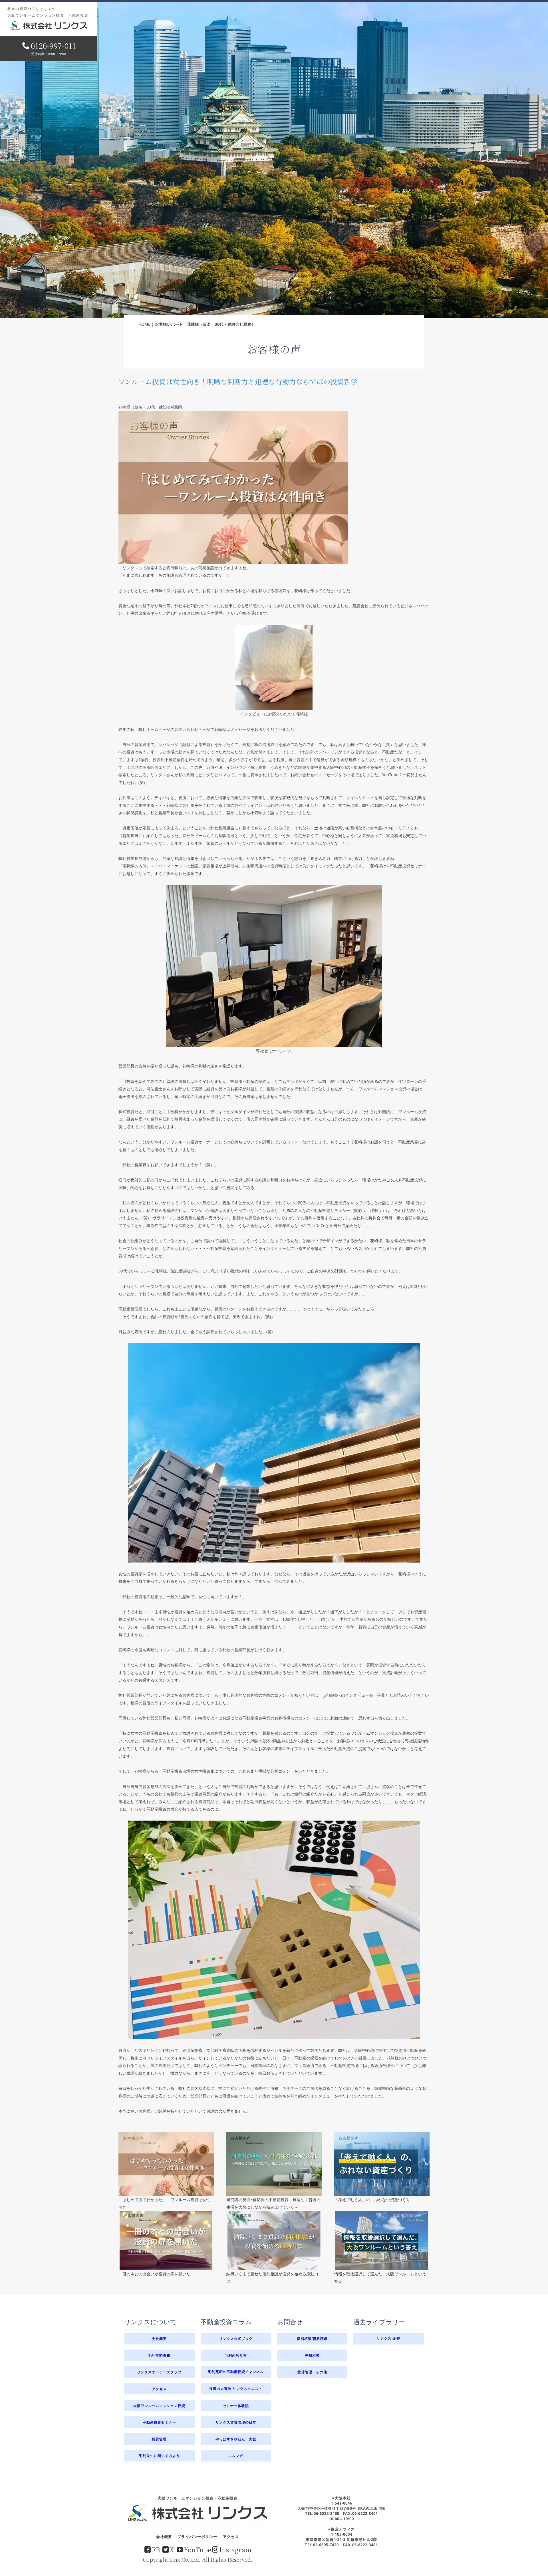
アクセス (159, 2389)
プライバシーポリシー (197, 2537)
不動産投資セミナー (159, 2422)
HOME (144, 324)
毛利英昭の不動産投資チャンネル (236, 2372)
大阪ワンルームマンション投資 (159, 2406)
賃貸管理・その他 (312, 2372)
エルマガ (236, 2456)
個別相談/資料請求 (312, 2338)
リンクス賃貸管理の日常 (236, 2422)
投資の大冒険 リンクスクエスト (236, 2389)
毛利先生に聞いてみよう (159, 2456)
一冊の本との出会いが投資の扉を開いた (154, 2274)
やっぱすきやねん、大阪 (236, 2439)
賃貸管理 (159, 2439)
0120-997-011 (53, 46)
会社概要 (159, 2338)
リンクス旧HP (389, 2338)
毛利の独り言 (236, 2355)
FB (156, 2549)
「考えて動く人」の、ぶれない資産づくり (372, 2200)
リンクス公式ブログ (236, 2338)
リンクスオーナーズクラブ (159, 2372)
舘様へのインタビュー (349, 1695)
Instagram (235, 2549)
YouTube (198, 2549)
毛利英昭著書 (159, 2355)
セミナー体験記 (236, 2406)
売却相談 (312, 2355)
